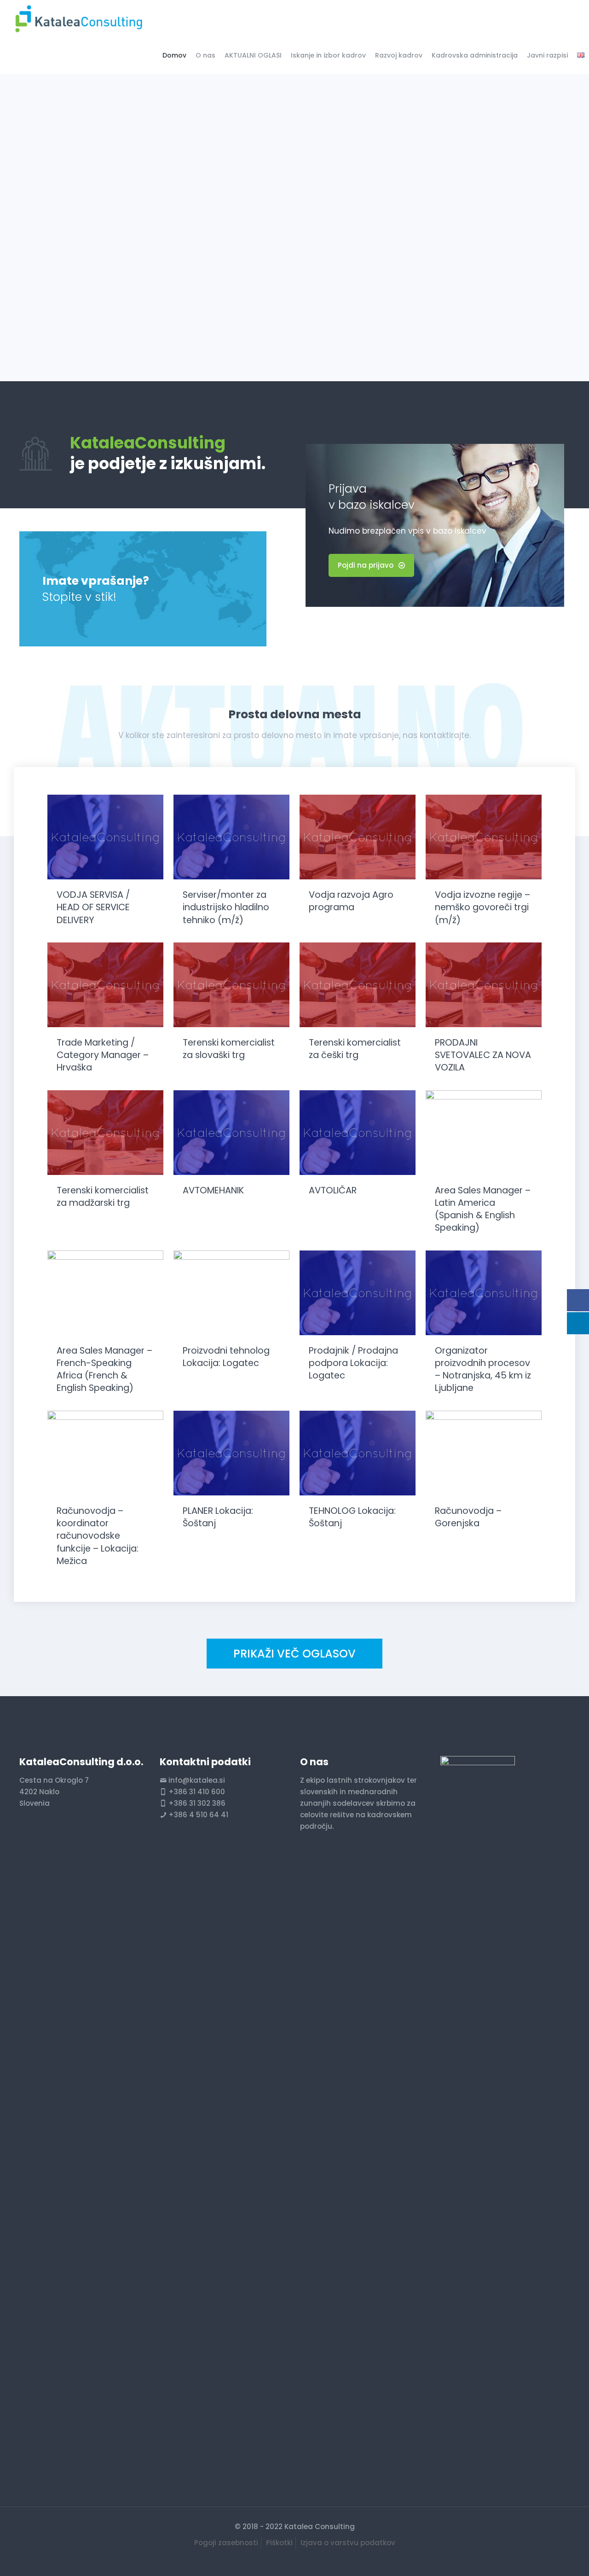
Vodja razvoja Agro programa (351, 901)
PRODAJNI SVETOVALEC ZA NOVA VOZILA (483, 1055)
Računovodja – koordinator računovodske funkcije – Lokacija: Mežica (98, 1536)
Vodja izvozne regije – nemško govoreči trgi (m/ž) (482, 907)
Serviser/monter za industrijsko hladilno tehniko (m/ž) (226, 907)
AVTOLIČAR (333, 1190)
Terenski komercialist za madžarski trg (103, 1197)
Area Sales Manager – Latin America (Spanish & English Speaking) (483, 1209)
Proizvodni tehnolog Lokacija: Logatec (226, 1357)
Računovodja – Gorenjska (468, 1517)
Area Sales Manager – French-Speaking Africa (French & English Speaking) (104, 1369)
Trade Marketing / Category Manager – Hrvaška (103, 1055)
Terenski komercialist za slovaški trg (229, 1049)
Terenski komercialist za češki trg (355, 1049)
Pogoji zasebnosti (226, 2543)
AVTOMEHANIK (213, 1190)
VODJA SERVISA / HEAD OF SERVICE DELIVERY (93, 907)
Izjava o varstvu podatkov (348, 2543)
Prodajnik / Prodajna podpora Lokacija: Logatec (353, 1363)
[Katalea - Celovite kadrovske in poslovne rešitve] (78, 18)
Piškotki (279, 2543)
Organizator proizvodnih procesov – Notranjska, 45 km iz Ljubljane (483, 1369)
